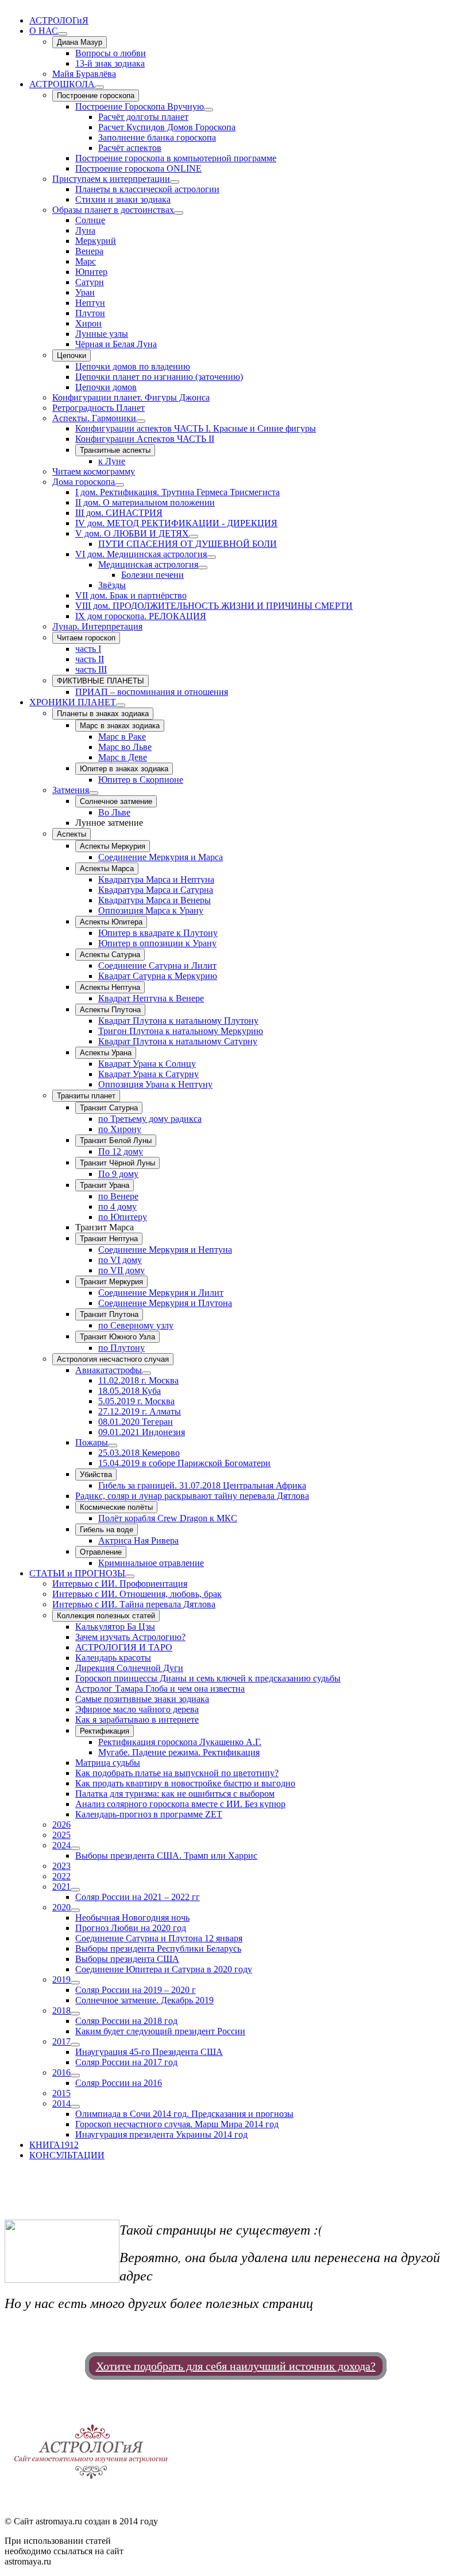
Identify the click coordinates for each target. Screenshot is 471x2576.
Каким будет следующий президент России (160, 2031)
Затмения (71, 790)
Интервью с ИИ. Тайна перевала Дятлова (134, 1604)
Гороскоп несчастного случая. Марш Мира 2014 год (177, 2124)
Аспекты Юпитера (111, 922)
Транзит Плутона (109, 1314)
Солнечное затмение (116, 801)
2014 (61, 2103)
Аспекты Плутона (110, 1010)
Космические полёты (116, 1507)
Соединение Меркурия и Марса (161, 857)
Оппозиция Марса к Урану (151, 910)
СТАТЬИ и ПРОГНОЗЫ (77, 1573)
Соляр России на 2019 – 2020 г (136, 1990)
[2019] (75, 1983)
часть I (88, 649)
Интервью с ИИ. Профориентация (120, 1584)
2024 (61, 1845)
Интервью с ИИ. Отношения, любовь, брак (137, 1594)
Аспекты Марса (107, 869)
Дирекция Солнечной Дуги (129, 1668)
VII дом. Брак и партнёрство (131, 595)
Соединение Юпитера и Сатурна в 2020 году (164, 1969)
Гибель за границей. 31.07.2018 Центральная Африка (202, 1485)
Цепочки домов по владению (133, 366)
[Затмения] (94, 793)
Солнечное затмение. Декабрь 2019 (144, 2000)
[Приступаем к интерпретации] (175, 182)
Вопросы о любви (111, 53)
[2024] (75, 1848)
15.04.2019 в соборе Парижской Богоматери (184, 1463)
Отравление (101, 1552)
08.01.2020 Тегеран (136, 1422)
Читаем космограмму (94, 471)
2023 (61, 1866)
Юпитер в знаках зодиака (124, 769)
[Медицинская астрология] (203, 568)
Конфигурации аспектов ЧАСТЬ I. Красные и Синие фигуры (196, 428)
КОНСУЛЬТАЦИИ (67, 2155)
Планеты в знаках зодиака (103, 714)
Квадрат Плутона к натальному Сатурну (178, 1041)
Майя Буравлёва (84, 74)
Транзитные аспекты (115, 450)
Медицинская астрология (148, 564)
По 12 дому (121, 1151)
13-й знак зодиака (110, 63)
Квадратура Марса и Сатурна (156, 890)
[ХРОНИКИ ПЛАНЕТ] (121, 705)
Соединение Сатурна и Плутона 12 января (159, 1938)
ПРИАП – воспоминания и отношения (152, 692)
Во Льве (114, 812)
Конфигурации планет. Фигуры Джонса (131, 397)
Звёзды (112, 585)
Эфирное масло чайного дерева (137, 1709)
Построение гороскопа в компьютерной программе (176, 158)
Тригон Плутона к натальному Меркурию (181, 1031)
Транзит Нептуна (109, 1239)
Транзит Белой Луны (116, 1141)
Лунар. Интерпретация (97, 626)
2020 (61, 1907)
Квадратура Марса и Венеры (155, 900)
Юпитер (91, 272)
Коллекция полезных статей (106, 1616)
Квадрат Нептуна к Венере (151, 998)
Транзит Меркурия (111, 1282)
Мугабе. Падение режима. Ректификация (179, 1752)
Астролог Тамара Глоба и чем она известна (160, 1689)
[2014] (75, 2107)
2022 (61, 1876)
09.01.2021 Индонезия (142, 1432)
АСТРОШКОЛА (62, 84)
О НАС (44, 31)
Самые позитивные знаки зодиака (142, 1699)
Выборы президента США (127, 1959)
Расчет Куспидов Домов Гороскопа (167, 127)
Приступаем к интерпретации (111, 179)
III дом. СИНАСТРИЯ (119, 513)
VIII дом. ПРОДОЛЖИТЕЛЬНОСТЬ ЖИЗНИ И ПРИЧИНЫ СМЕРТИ (214, 606)
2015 (61, 2093)
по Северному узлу (136, 1325)
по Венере (118, 1196)
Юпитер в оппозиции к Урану (157, 943)
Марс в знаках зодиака (120, 726)
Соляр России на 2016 (119, 2083)
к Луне (112, 461)
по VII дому (121, 1270)
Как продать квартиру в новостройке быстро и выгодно (185, 1783)
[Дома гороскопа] (119, 485)
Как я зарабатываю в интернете (137, 1720)
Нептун (90, 303)
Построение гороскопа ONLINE (138, 168)
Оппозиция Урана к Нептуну (155, 1084)
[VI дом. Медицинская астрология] (211, 557)
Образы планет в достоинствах (113, 210)
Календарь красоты (113, 1658)
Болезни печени (153, 575)
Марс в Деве (123, 757)
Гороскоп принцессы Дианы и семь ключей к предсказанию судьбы (208, 1678)
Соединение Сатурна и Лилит (157, 965)
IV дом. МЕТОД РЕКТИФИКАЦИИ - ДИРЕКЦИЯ (176, 523)
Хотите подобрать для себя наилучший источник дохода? (236, 2366)
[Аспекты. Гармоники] (141, 421)
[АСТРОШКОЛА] (99, 87)
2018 (61, 2010)
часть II (90, 659)
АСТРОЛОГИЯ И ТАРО (124, 1647)
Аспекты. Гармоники (94, 418)
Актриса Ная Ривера (138, 1540)
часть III (91, 669)
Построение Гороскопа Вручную (140, 106)
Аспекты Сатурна (110, 955)
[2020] (75, 1910)
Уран (85, 292)
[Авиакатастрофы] (146, 1373)
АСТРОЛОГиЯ (59, 20)
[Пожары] (113, 1446)
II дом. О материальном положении (145, 502)
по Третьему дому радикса (150, 1119)
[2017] (75, 2045)
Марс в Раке (122, 737)
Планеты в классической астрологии (147, 189)
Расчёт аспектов (130, 148)
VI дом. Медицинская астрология (141, 554)
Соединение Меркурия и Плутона (165, 1303)
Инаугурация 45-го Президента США (149, 2052)
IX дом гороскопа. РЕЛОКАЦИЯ (141, 616)
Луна (85, 230)
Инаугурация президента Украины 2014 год (161, 2134)
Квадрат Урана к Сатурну (148, 1074)
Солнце (90, 220)
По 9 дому (118, 1174)
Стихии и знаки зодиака (123, 199)
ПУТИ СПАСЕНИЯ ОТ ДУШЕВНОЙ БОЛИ (188, 544)
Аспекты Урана (106, 1053)
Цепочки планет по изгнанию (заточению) (159, 377)
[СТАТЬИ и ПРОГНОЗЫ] (130, 1576)
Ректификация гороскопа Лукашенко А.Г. (180, 1742)
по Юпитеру (123, 1217)
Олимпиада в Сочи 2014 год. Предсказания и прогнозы (184, 2114)
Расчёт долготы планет (143, 117)
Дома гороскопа (84, 482)
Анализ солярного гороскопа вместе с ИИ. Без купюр (180, 1804)
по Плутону (121, 1348)
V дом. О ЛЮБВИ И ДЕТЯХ (132, 533)
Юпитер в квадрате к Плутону (158, 933)
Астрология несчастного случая (113, 1359)
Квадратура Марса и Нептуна (156, 879)
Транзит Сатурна (109, 1108)
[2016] (75, 2076)
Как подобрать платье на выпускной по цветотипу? (177, 1773)
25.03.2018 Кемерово (139, 1453)
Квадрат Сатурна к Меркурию (158, 976)
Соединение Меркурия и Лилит (161, 1293)
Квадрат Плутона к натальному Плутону (178, 1021)
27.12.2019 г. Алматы (140, 1411)
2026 (61, 1825)
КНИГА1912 (54, 2145)
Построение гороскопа (96, 96)
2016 (61, 2072)
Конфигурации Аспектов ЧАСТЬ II (145, 439)
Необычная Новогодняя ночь (132, 1918)
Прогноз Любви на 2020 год (131, 1928)
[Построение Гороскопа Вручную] (209, 110)
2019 (61, 1979)
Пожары (92, 1442)
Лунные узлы (102, 334)
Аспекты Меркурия (113, 846)
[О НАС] (63, 34)
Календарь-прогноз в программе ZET (149, 1814)
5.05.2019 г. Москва (136, 1401)
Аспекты (72, 834)
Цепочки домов (106, 387)
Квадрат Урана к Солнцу (147, 1064)
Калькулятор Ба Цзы (115, 1627)
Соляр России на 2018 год (126, 2021)
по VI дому (120, 1260)
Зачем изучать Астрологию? (130, 1637)
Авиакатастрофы (109, 1370)
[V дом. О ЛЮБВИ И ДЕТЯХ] (194, 537)
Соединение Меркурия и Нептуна (165, 1250)
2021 (61, 1887)
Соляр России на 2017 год (126, 2062)
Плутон (90, 313)
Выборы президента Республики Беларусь (158, 1948)
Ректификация (105, 1731)
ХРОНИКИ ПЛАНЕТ (73, 702)
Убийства (96, 1475)
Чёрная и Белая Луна (116, 344)
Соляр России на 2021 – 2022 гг (138, 1897)
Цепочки (72, 355)
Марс (86, 261)
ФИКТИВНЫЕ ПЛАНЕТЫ (101, 681)
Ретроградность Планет (99, 408)
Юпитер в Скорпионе (141, 780)
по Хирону (120, 1129)
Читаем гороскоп (86, 638)
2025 (61, 1835)
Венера (89, 251)
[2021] (75, 1890)
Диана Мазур (80, 42)
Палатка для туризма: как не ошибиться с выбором (175, 1794)
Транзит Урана (105, 1185)
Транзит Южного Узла (117, 1337)
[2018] (75, 2014)
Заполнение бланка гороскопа (157, 137)
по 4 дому (117, 1207)
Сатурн (90, 282)
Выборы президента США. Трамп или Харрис (166, 1856)
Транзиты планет (86, 1096)
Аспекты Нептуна (110, 987)
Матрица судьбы (108, 1763)
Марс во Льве (125, 747)
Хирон (88, 323)
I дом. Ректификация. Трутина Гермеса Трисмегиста (177, 492)
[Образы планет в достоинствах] (179, 213)
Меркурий (96, 241)
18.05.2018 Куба (130, 1391)
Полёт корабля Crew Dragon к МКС (168, 1518)
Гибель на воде (107, 1530)
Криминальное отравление (151, 1563)
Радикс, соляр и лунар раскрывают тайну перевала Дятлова (192, 1496)
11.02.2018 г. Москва (138, 1380)
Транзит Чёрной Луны (117, 1163)
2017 (61, 2041)
